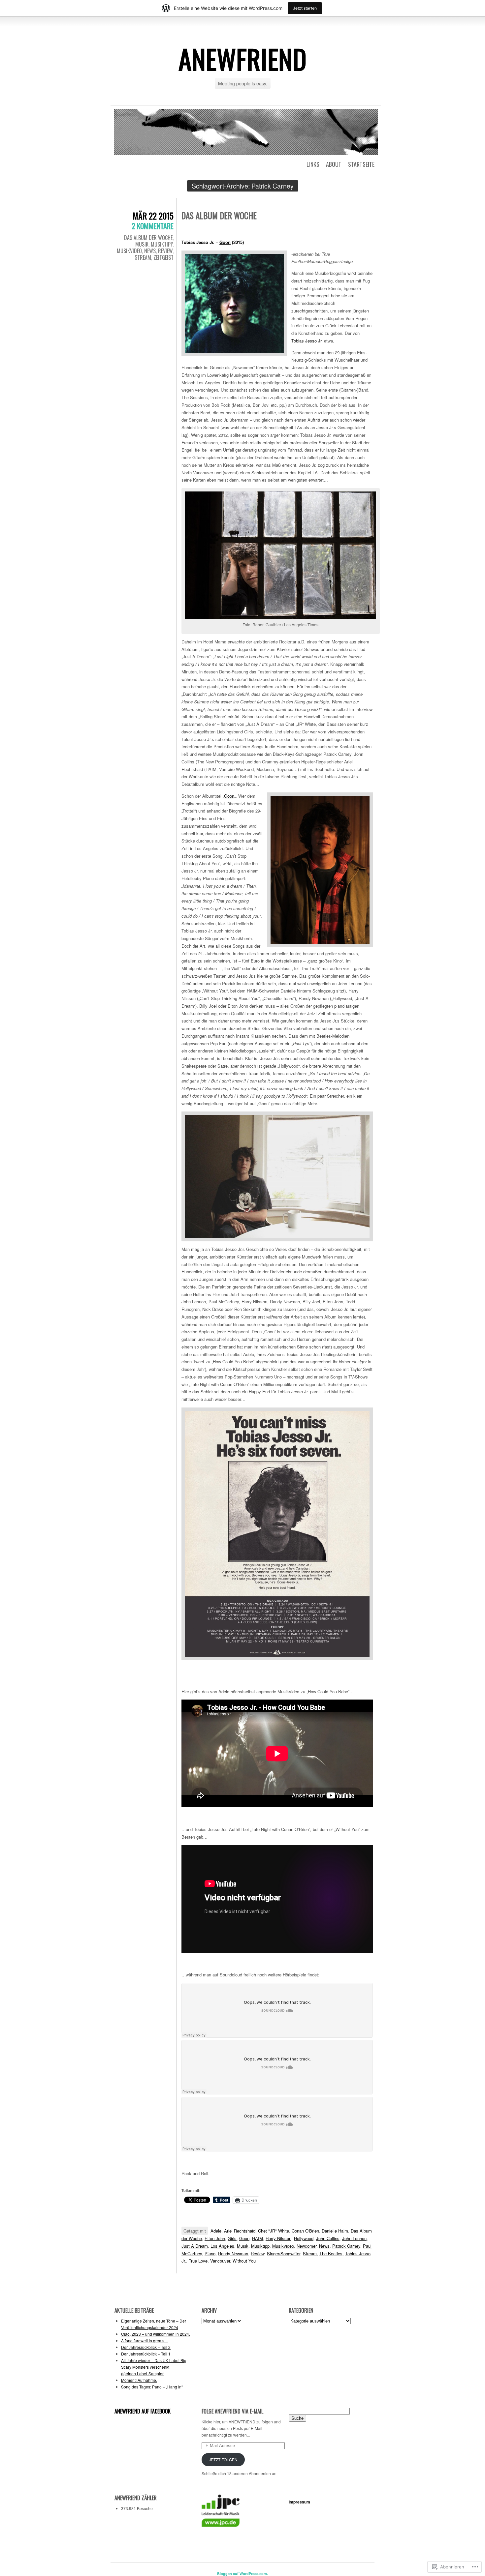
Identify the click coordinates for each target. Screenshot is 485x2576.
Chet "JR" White (274, 2231)
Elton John (215, 2238)
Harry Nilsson (278, 2238)
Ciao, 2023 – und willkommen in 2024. (156, 2334)
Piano (210, 2253)
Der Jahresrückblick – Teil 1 (146, 2354)
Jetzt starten (305, 8)
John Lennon (354, 2238)
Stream (143, 257)
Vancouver (220, 2261)
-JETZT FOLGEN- (223, 2459)
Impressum (299, 2502)
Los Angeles (222, 2246)
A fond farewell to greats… (145, 2340)
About (334, 164)
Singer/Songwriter (284, 2253)
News (150, 251)
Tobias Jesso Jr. (307, 341)
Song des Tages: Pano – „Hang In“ (152, 2387)
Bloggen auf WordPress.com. (242, 2574)
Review (165, 251)
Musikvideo (129, 251)
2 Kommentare (153, 226)
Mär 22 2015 (153, 216)
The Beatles (331, 2253)
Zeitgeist (163, 257)
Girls (232, 2238)
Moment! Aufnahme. (139, 2380)
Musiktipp (162, 244)
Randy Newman (233, 2253)
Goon (225, 242)
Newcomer (307, 2246)
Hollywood (304, 2238)
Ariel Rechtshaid (240, 2231)
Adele (216, 2231)
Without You (244, 2261)
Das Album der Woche (148, 238)
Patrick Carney (346, 2246)
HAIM (258, 2238)
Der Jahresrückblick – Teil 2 (146, 2347)
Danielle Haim (335, 2231)
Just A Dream (195, 2246)
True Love (198, 2261)
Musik (142, 244)
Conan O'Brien (305, 2231)
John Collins (328, 2238)
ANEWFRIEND (243, 59)
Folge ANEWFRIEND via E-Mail (232, 2411)
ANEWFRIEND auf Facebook (143, 2411)
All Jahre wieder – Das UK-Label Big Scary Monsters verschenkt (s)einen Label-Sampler (154, 2367)
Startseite (361, 164)
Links (313, 164)
